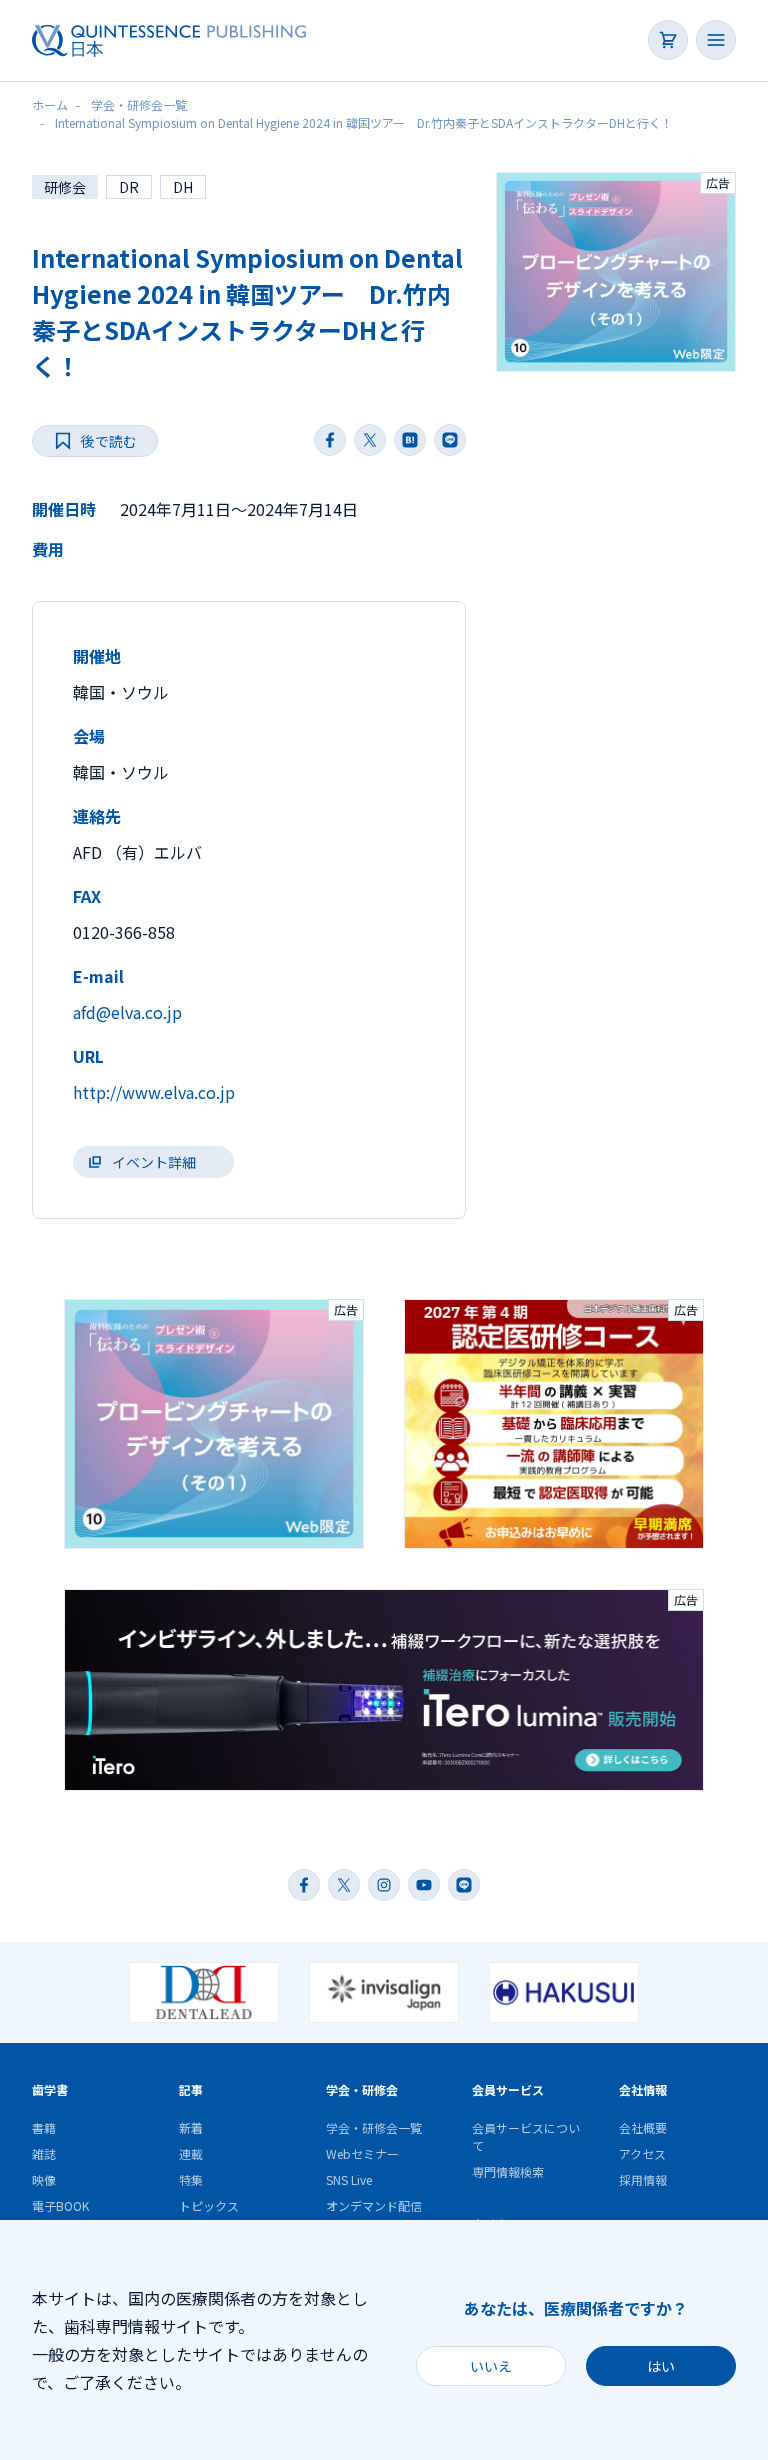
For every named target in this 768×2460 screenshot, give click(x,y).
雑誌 (44, 2153)
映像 (44, 2179)
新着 (191, 2127)
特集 (191, 2179)
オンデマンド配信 (374, 2205)
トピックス (209, 2205)
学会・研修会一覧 (374, 2127)
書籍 (44, 2127)
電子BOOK (60, 2205)
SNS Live (349, 2179)
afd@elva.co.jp (127, 1012)
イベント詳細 (154, 1162)
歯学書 (50, 2089)
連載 (191, 2153)
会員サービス (508, 2089)
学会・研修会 (362, 2089)
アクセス (642, 2153)
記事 (191, 2089)
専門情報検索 (508, 2171)
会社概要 (643, 2127)
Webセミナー (362, 2153)
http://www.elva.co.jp (154, 1092)
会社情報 (643, 2089)
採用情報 (643, 2179)
